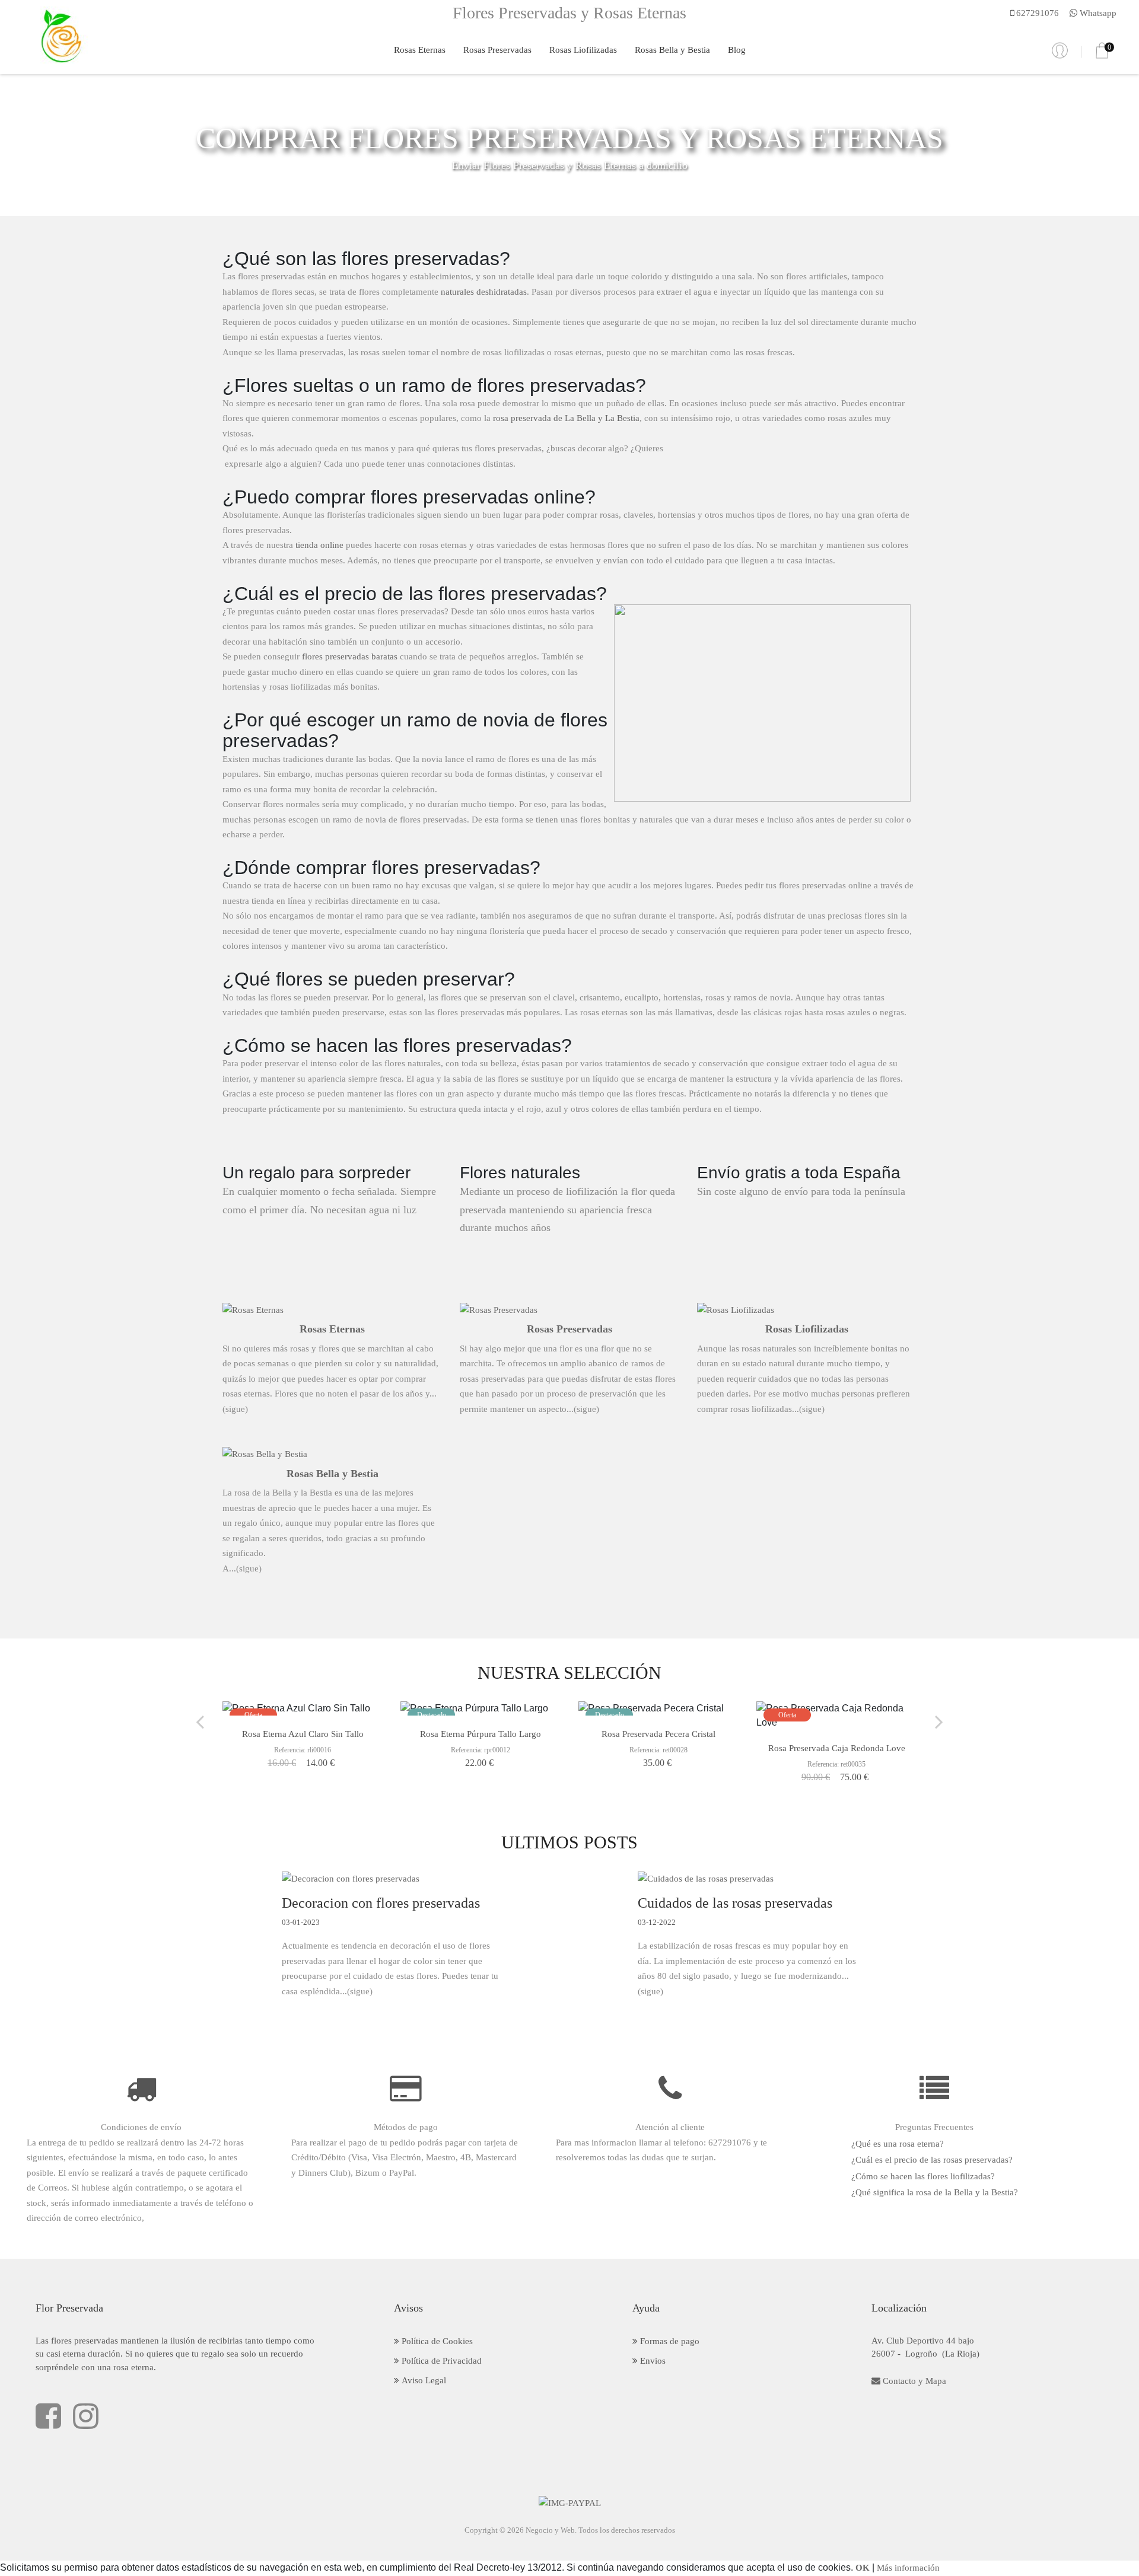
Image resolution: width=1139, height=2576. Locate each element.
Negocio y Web (550, 2530)
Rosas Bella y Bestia (672, 50)
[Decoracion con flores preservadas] (392, 1879)
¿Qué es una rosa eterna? (898, 2144)
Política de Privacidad (440, 2361)
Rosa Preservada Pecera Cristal (658, 1734)
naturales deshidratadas (484, 292)
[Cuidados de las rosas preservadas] (747, 1879)
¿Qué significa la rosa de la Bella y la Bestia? (935, 2192)
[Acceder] (1060, 51)
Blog (737, 50)
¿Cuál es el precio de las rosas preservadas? (932, 2160)
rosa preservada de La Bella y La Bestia (566, 418)
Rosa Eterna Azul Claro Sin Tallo (303, 1734)
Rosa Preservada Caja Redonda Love (837, 1748)
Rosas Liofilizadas (583, 50)
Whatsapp (1097, 13)
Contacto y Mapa (913, 2381)
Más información (908, 2568)
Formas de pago (669, 2341)
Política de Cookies (436, 2341)
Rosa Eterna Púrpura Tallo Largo (481, 1734)
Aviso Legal (423, 2380)
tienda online (319, 545)
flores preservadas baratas (350, 656)
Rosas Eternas (420, 50)
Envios (652, 2361)
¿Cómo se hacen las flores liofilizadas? (923, 2176)
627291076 (1036, 13)
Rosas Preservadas (497, 50)
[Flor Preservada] (61, 36)
